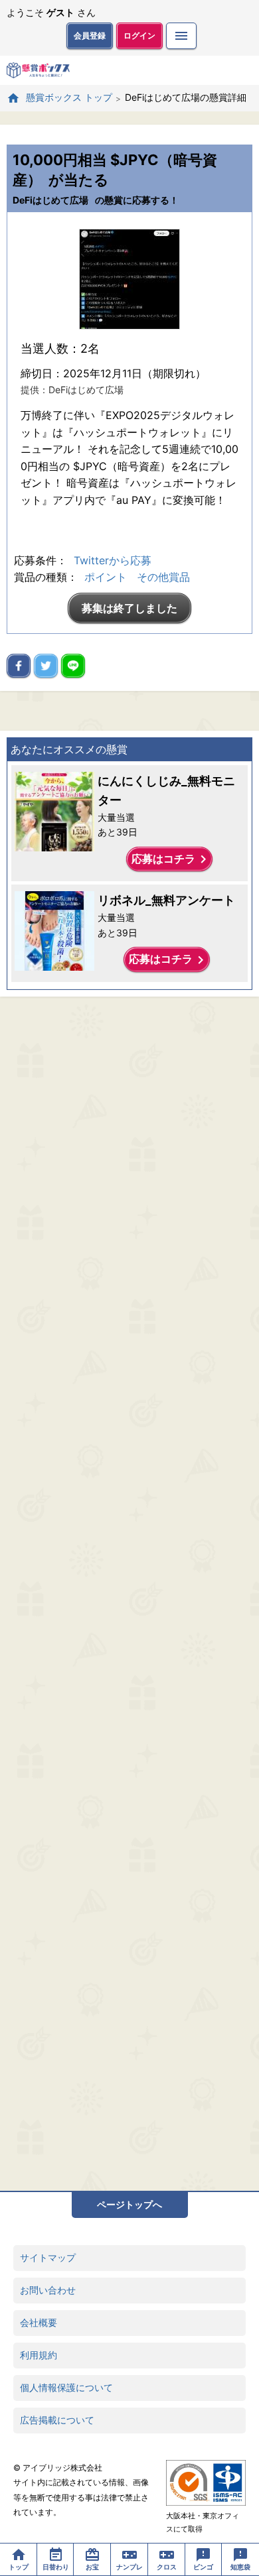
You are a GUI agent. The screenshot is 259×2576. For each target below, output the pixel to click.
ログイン (139, 35)
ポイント (106, 577)
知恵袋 (240, 2567)
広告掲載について (57, 2420)
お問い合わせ (48, 2290)
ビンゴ (203, 2567)
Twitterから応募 (113, 560)
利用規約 (39, 2355)
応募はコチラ (171, 859)
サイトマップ (48, 2257)
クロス (167, 2567)
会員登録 (90, 35)
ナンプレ (129, 2567)
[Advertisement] (129, 1594)
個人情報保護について (66, 2387)
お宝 (92, 2567)
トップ (19, 2567)
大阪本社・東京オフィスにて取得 (203, 2522)
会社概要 (39, 2322)
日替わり (56, 2567)
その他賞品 (163, 577)
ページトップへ (129, 2204)
